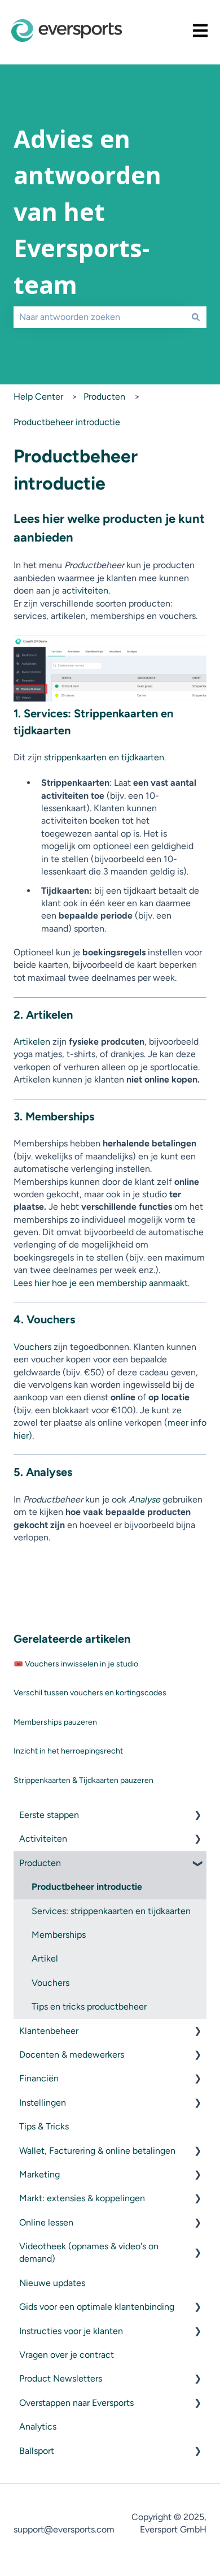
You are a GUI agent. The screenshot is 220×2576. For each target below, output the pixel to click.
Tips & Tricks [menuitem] (44, 2126)
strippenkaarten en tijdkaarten (104, 757)
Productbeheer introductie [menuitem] (87, 1887)
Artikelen (32, 1042)
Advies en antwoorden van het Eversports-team (87, 212)
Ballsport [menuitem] (37, 2451)
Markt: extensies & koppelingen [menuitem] (82, 2198)
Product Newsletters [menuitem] (61, 2378)
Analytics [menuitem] (38, 2426)
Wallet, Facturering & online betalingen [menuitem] (97, 2151)
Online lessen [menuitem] (46, 2222)
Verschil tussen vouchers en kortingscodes (90, 1693)
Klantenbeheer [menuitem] (49, 2031)
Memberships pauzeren (55, 1722)
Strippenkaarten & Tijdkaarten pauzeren (83, 1780)
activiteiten (85, 590)
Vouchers (32, 1347)
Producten (104, 397)
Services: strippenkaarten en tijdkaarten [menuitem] (111, 1911)
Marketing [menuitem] (39, 2174)
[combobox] (99, 317)
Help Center (38, 397)
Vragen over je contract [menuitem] (67, 2355)
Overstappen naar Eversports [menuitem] (76, 2403)
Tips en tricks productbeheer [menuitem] (89, 2006)
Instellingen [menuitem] (43, 2103)
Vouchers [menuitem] (50, 1983)
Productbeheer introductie (67, 422)
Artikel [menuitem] (45, 1958)
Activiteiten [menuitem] (43, 1839)
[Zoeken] (196, 317)
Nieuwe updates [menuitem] (52, 2283)
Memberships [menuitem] (59, 1935)
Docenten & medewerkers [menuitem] (72, 2055)
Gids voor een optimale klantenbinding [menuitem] (97, 2307)
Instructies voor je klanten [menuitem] (71, 2331)
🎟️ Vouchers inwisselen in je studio (76, 1664)
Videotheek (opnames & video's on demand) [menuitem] (89, 2252)
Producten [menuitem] (40, 1863)
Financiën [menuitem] (39, 2078)
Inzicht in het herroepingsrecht (68, 1751)
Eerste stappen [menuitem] (49, 1815)
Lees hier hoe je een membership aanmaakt (101, 1283)
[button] (197, 1816)
